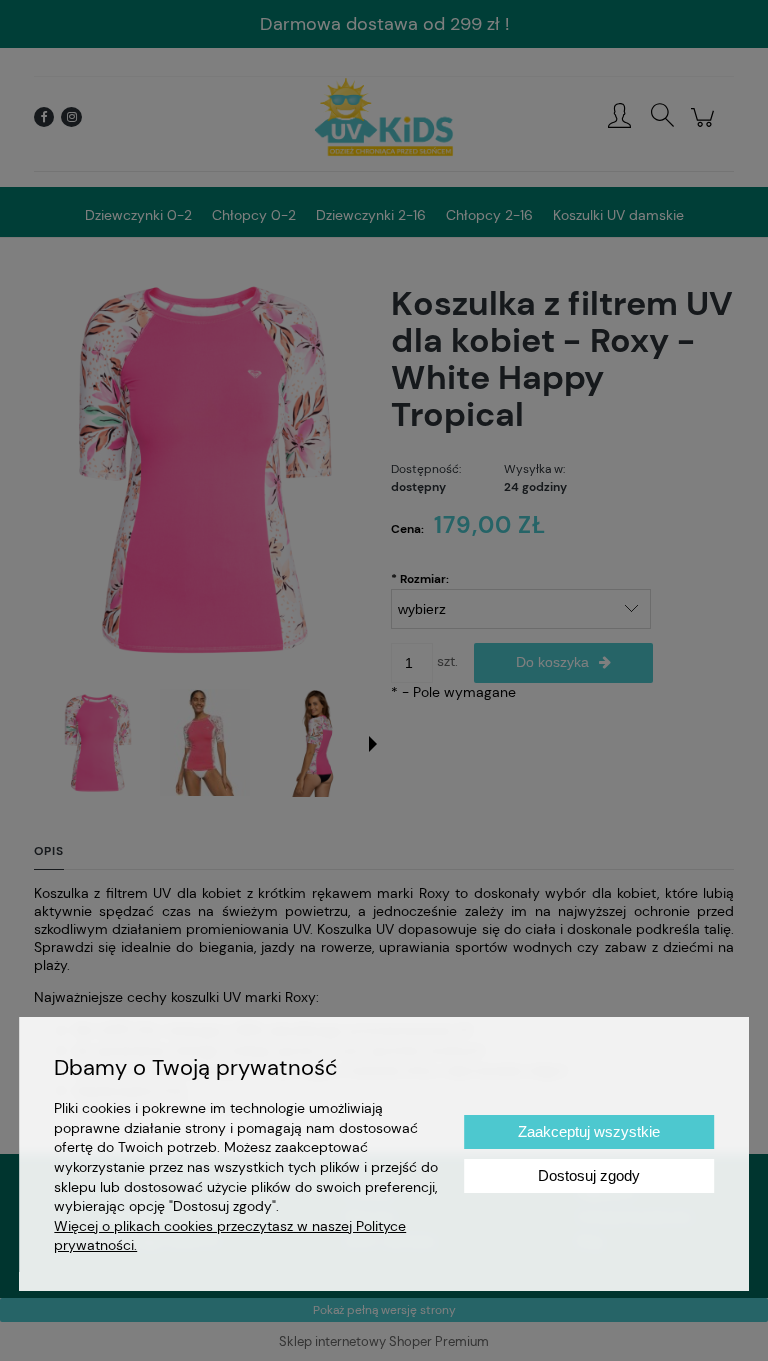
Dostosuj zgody (589, 1175)
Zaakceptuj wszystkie (589, 1131)
